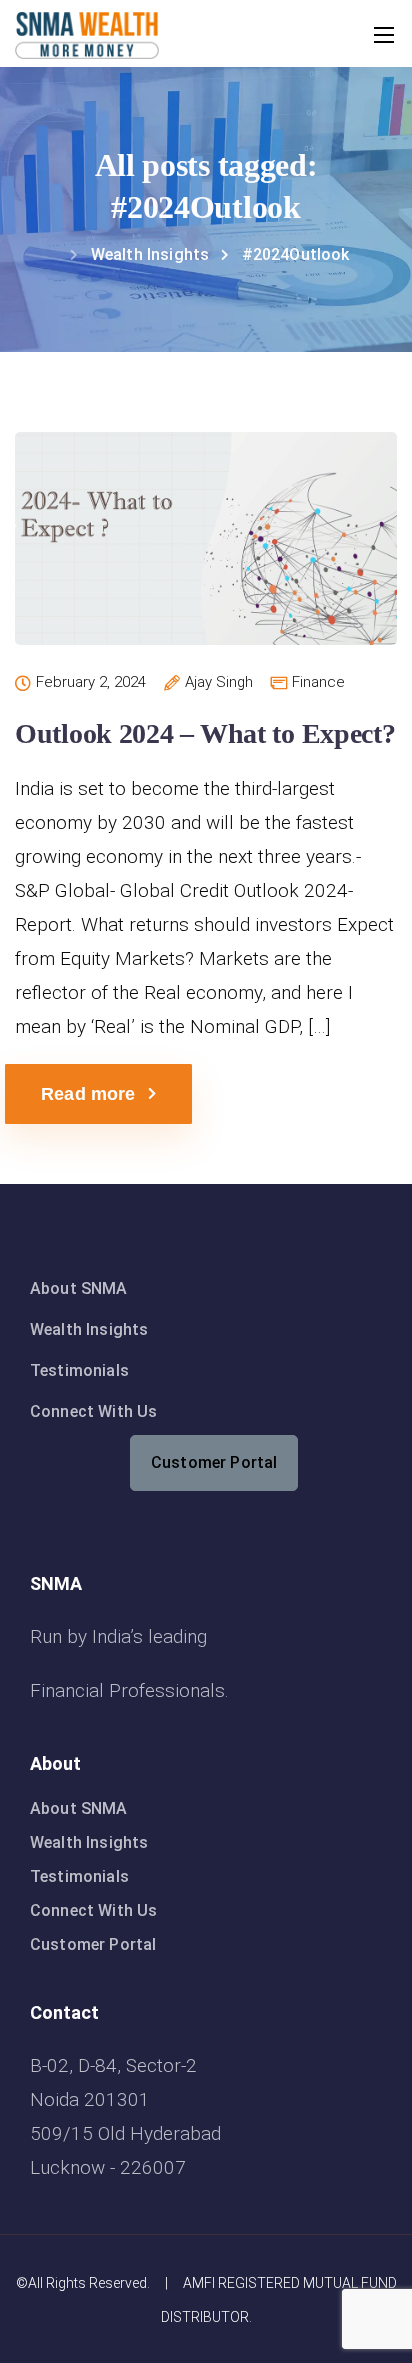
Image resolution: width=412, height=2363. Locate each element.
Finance (318, 682)
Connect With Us (93, 1411)
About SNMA (79, 1288)
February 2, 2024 (91, 683)
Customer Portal (214, 1462)
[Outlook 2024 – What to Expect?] (206, 551)
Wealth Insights (89, 1329)
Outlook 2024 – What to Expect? (205, 733)
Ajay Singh (219, 683)
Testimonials (79, 1370)
